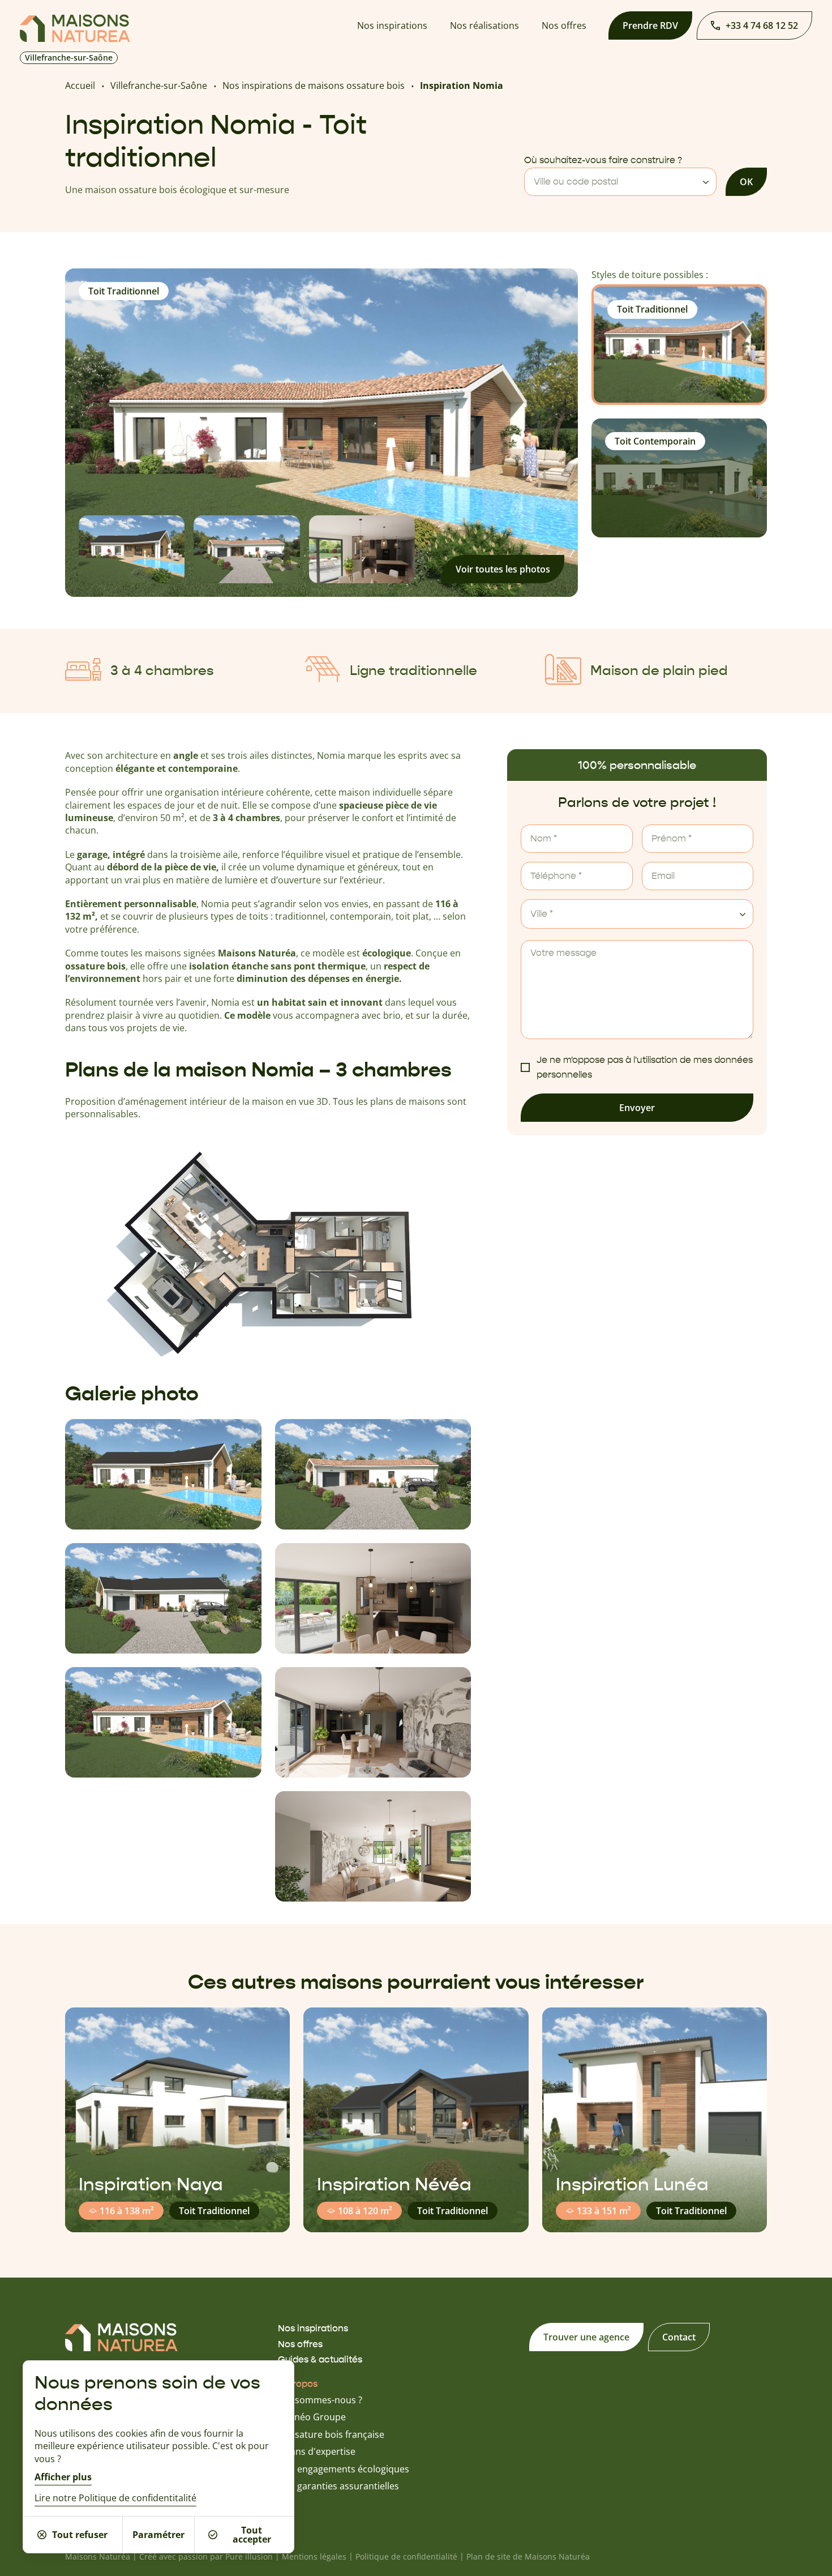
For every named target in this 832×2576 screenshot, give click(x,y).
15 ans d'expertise (317, 2451)
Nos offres (564, 25)
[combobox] (620, 182)
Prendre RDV (650, 25)
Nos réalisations (484, 25)
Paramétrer (158, 2535)
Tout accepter (252, 2535)
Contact (679, 2337)
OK (746, 182)
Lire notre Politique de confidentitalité (115, 2498)
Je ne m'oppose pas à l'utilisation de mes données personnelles (645, 1067)
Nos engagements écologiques (344, 2469)
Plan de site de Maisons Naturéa (528, 2556)
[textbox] (620, 182)
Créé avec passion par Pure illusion (206, 2556)
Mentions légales (314, 2556)
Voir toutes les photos (503, 569)
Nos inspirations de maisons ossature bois (314, 86)
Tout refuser (80, 2535)
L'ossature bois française (331, 2434)
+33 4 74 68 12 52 (762, 25)
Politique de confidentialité (406, 2556)
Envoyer (637, 1108)
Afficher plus (63, 2477)
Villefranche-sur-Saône (159, 86)
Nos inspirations (392, 25)
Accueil (80, 86)
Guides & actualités (320, 2359)
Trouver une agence (586, 2337)
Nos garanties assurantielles (338, 2486)
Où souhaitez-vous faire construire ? (603, 160)
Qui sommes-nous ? (320, 2400)
